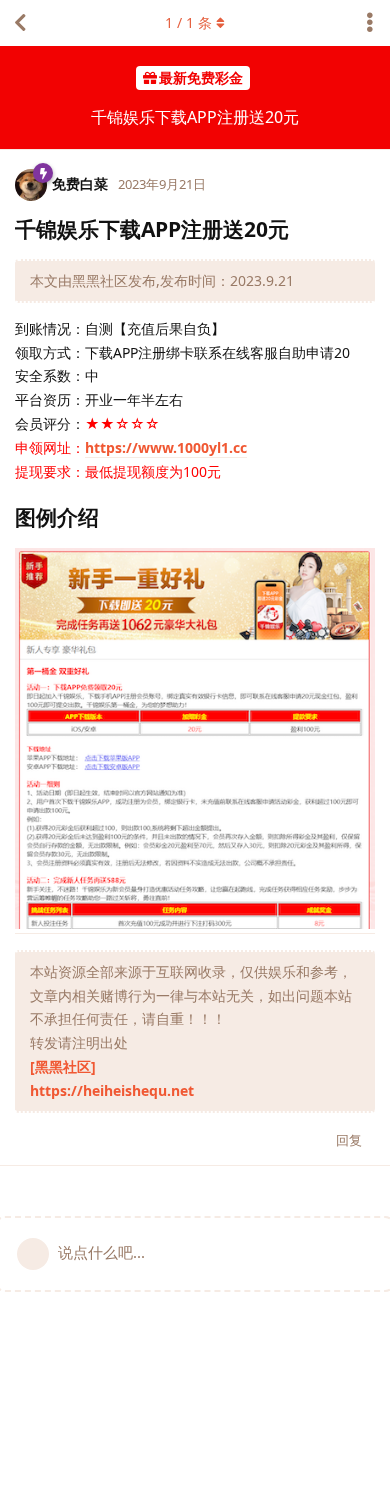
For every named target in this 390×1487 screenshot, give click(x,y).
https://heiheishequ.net (112, 1090)
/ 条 (188, 22)
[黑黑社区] (63, 1066)
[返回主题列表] (20, 23)
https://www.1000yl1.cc (166, 447)
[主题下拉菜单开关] (370, 23)
